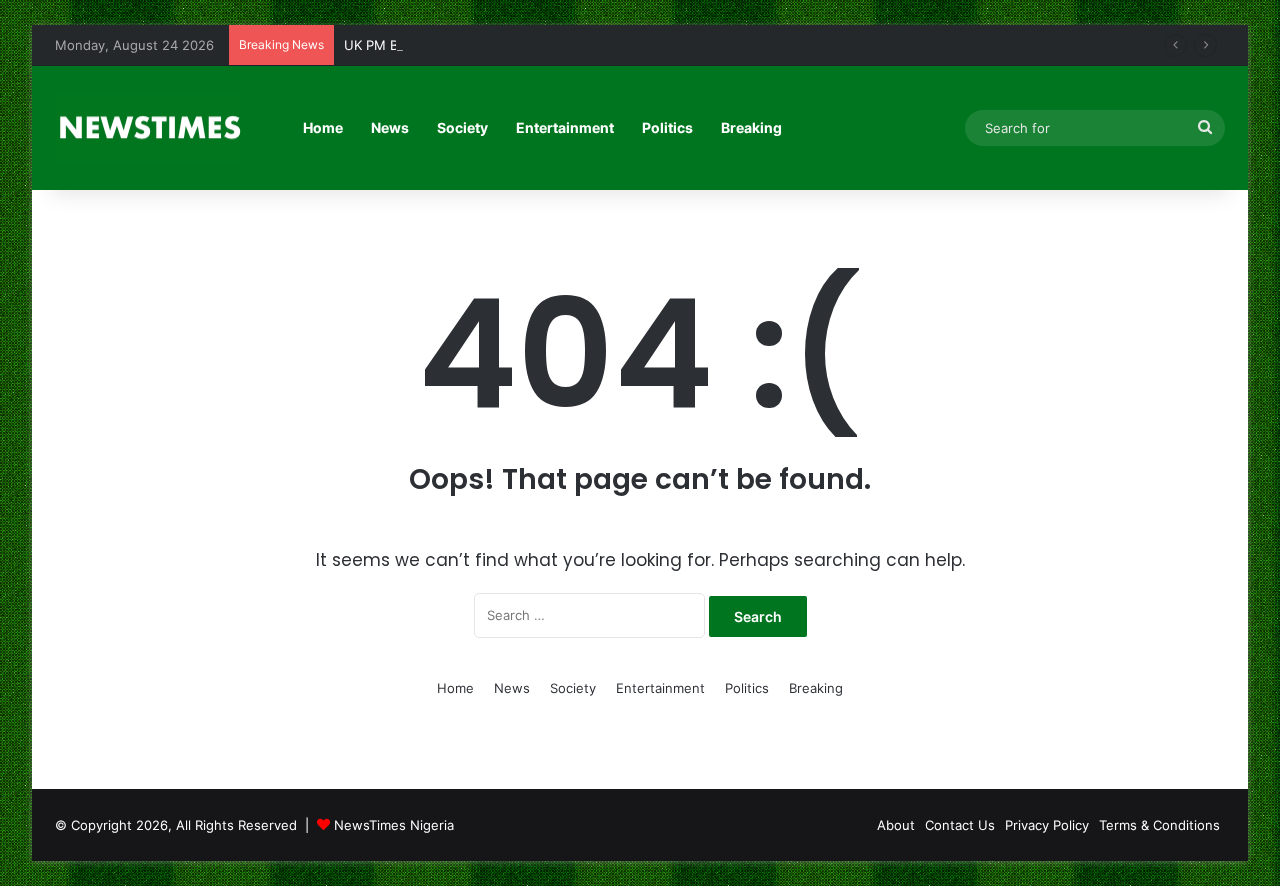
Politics (667, 127)
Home (323, 127)
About (896, 825)
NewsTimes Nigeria (394, 825)
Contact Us (960, 825)
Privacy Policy (1047, 825)
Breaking (751, 127)
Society (462, 127)
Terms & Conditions (1159, 825)
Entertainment (565, 127)
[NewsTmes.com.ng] (148, 128)
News (390, 127)
